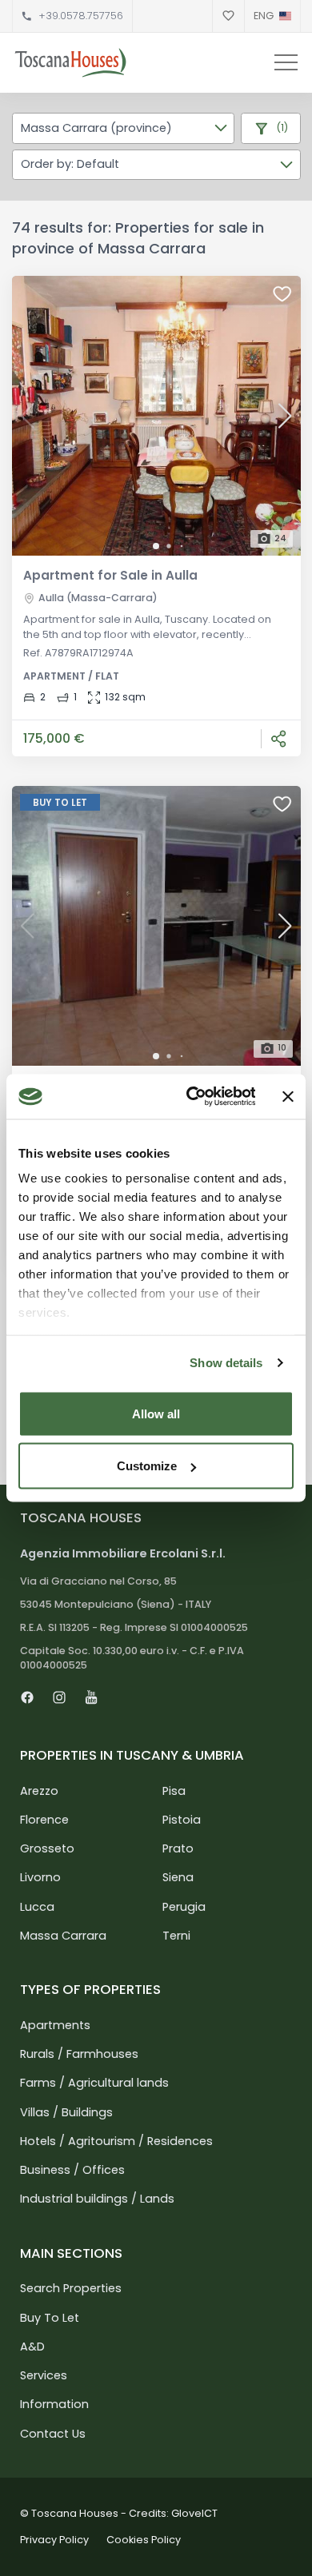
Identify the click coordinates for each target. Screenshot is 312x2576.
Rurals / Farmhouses (79, 2054)
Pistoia (182, 1820)
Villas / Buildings (66, 2112)
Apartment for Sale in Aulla (110, 575)
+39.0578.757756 (81, 16)
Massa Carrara (63, 1936)
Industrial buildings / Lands (97, 2199)
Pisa (174, 1791)
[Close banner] (288, 1096)
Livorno (40, 1877)
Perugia (184, 1907)
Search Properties (71, 2288)
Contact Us (53, 2434)
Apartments (55, 2025)
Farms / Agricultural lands (94, 2083)
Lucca (37, 1907)
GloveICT (194, 2513)
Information (54, 2404)
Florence (44, 1820)
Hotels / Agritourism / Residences (116, 2141)
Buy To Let (50, 2318)
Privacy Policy (54, 2540)
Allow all (156, 1413)
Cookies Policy (144, 2540)
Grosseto (47, 1848)
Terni (176, 1936)
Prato (178, 1848)
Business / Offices (72, 2170)
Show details (226, 1363)
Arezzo (39, 1791)
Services (44, 2375)
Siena (178, 1877)
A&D (32, 2347)
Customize (147, 1466)
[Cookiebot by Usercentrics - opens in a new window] (192, 1097)
